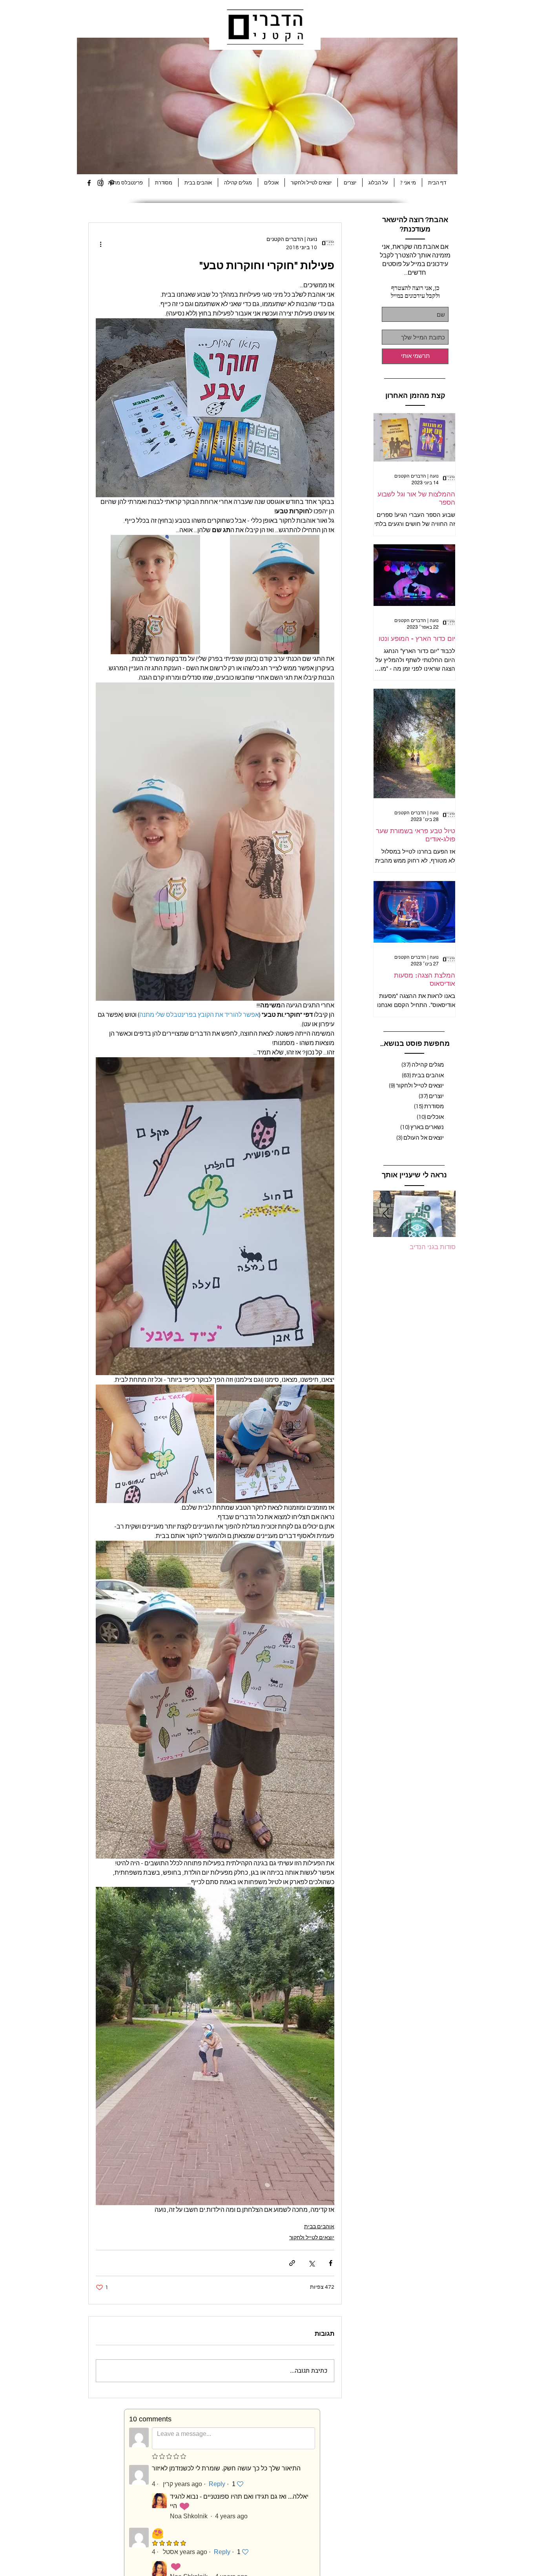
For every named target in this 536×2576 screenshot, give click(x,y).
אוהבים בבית (319, 2227)
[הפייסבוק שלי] (89, 183)
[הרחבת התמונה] (275, 595)
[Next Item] (386, 1214)
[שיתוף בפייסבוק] (331, 2263)
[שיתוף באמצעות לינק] (292, 2263)
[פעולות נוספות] (100, 244)
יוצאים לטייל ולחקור (312, 2238)
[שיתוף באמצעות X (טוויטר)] (311, 2263)
